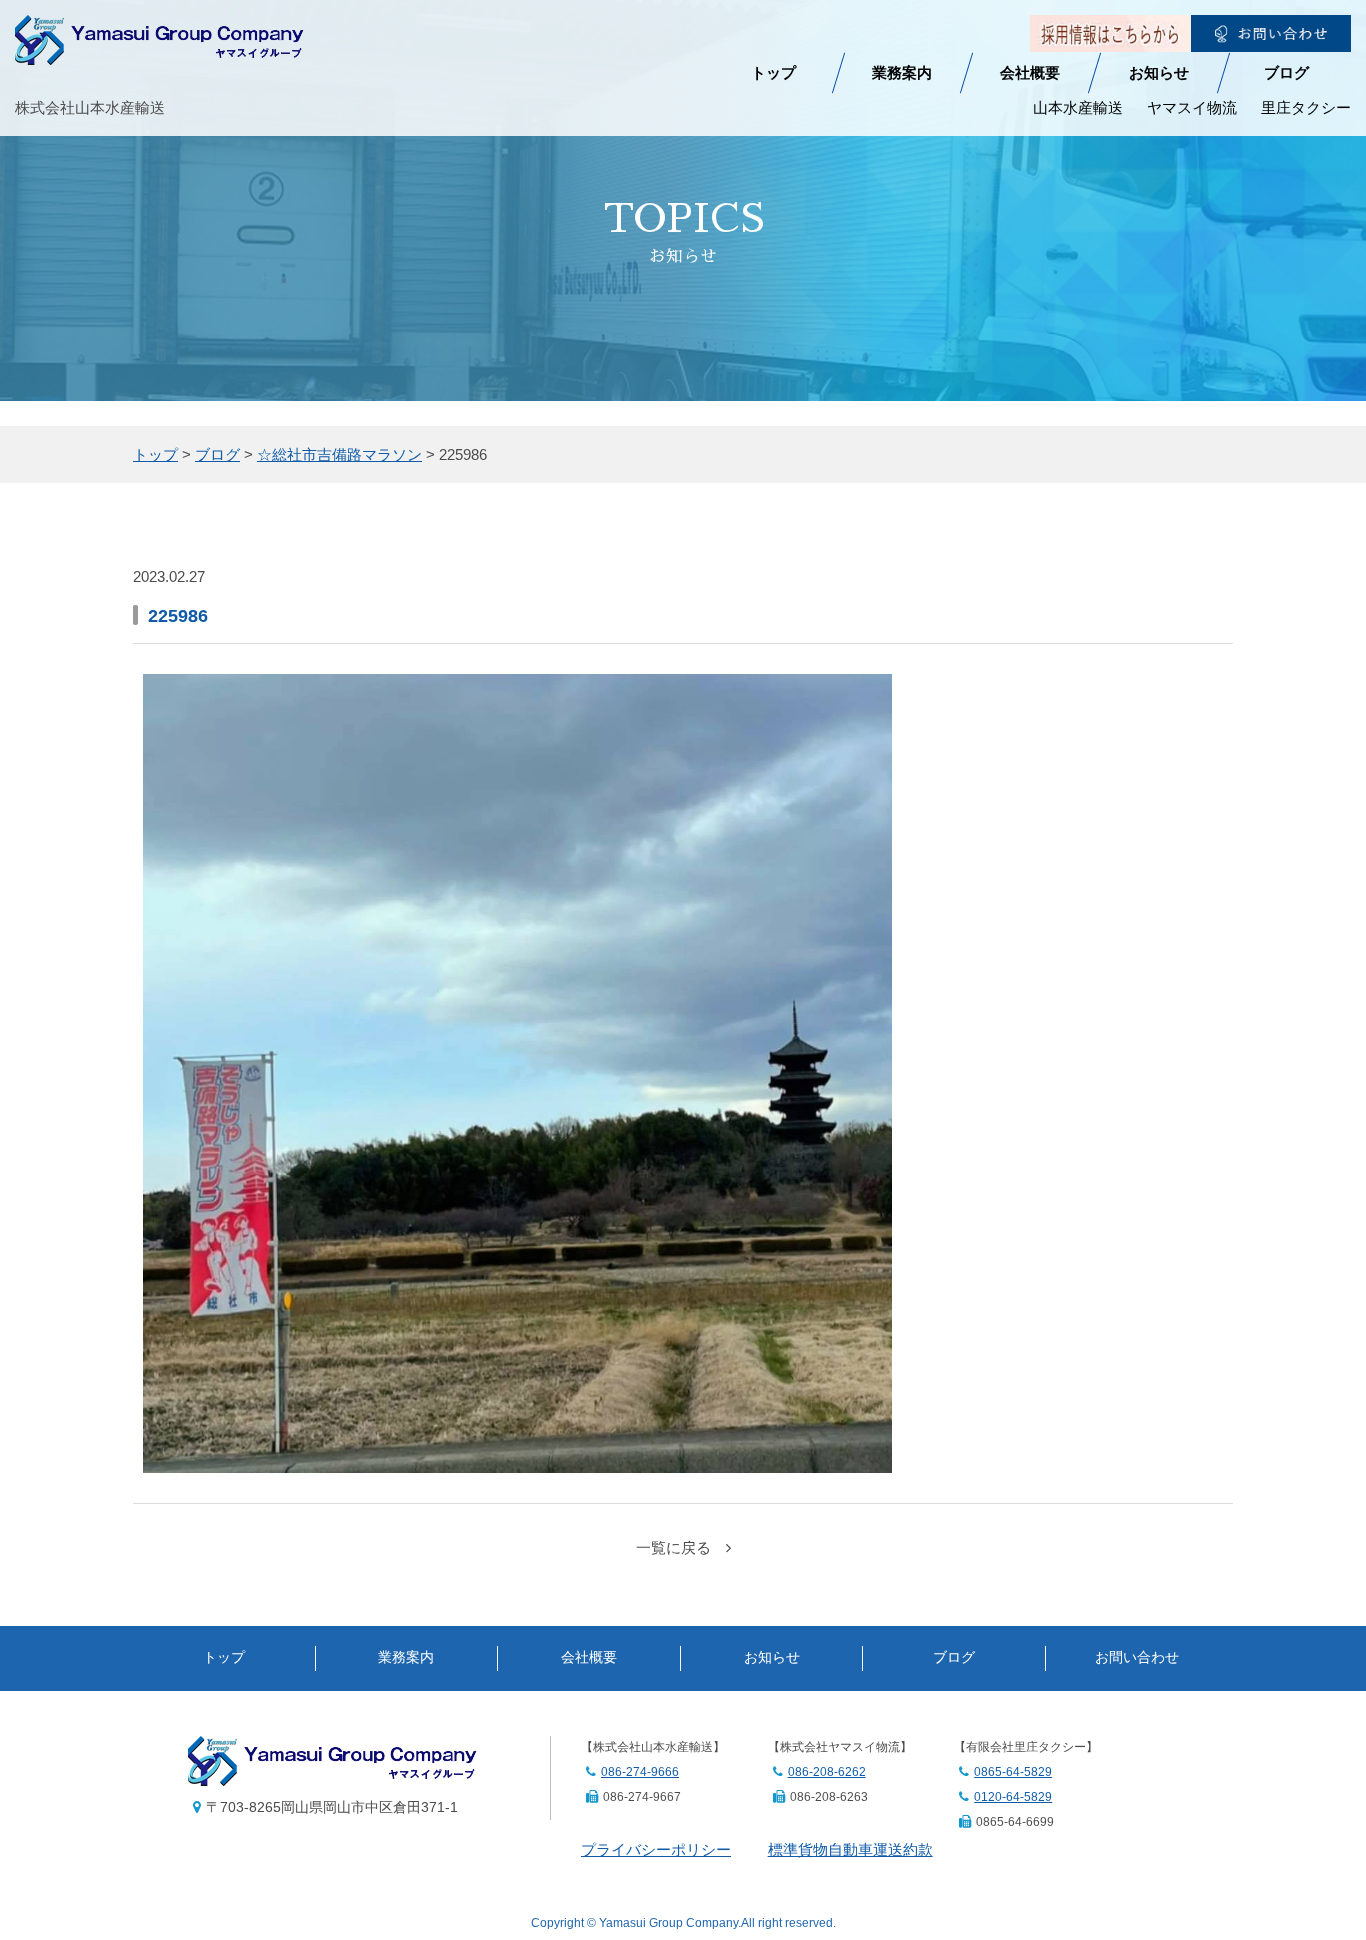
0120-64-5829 (1013, 1797)
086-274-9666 (640, 1772)
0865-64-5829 (1013, 1772)
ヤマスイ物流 (1192, 107)
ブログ (1286, 72)
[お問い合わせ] (1271, 38)
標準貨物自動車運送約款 (850, 1849)
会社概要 (1030, 72)
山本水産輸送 (1078, 107)
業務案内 (902, 72)
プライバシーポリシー (656, 1849)
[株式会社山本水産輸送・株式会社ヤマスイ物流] (159, 51)
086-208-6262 (827, 1772)
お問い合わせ (1137, 1657)
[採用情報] (1110, 38)
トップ (773, 72)
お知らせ (1159, 72)
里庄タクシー (1306, 107)
